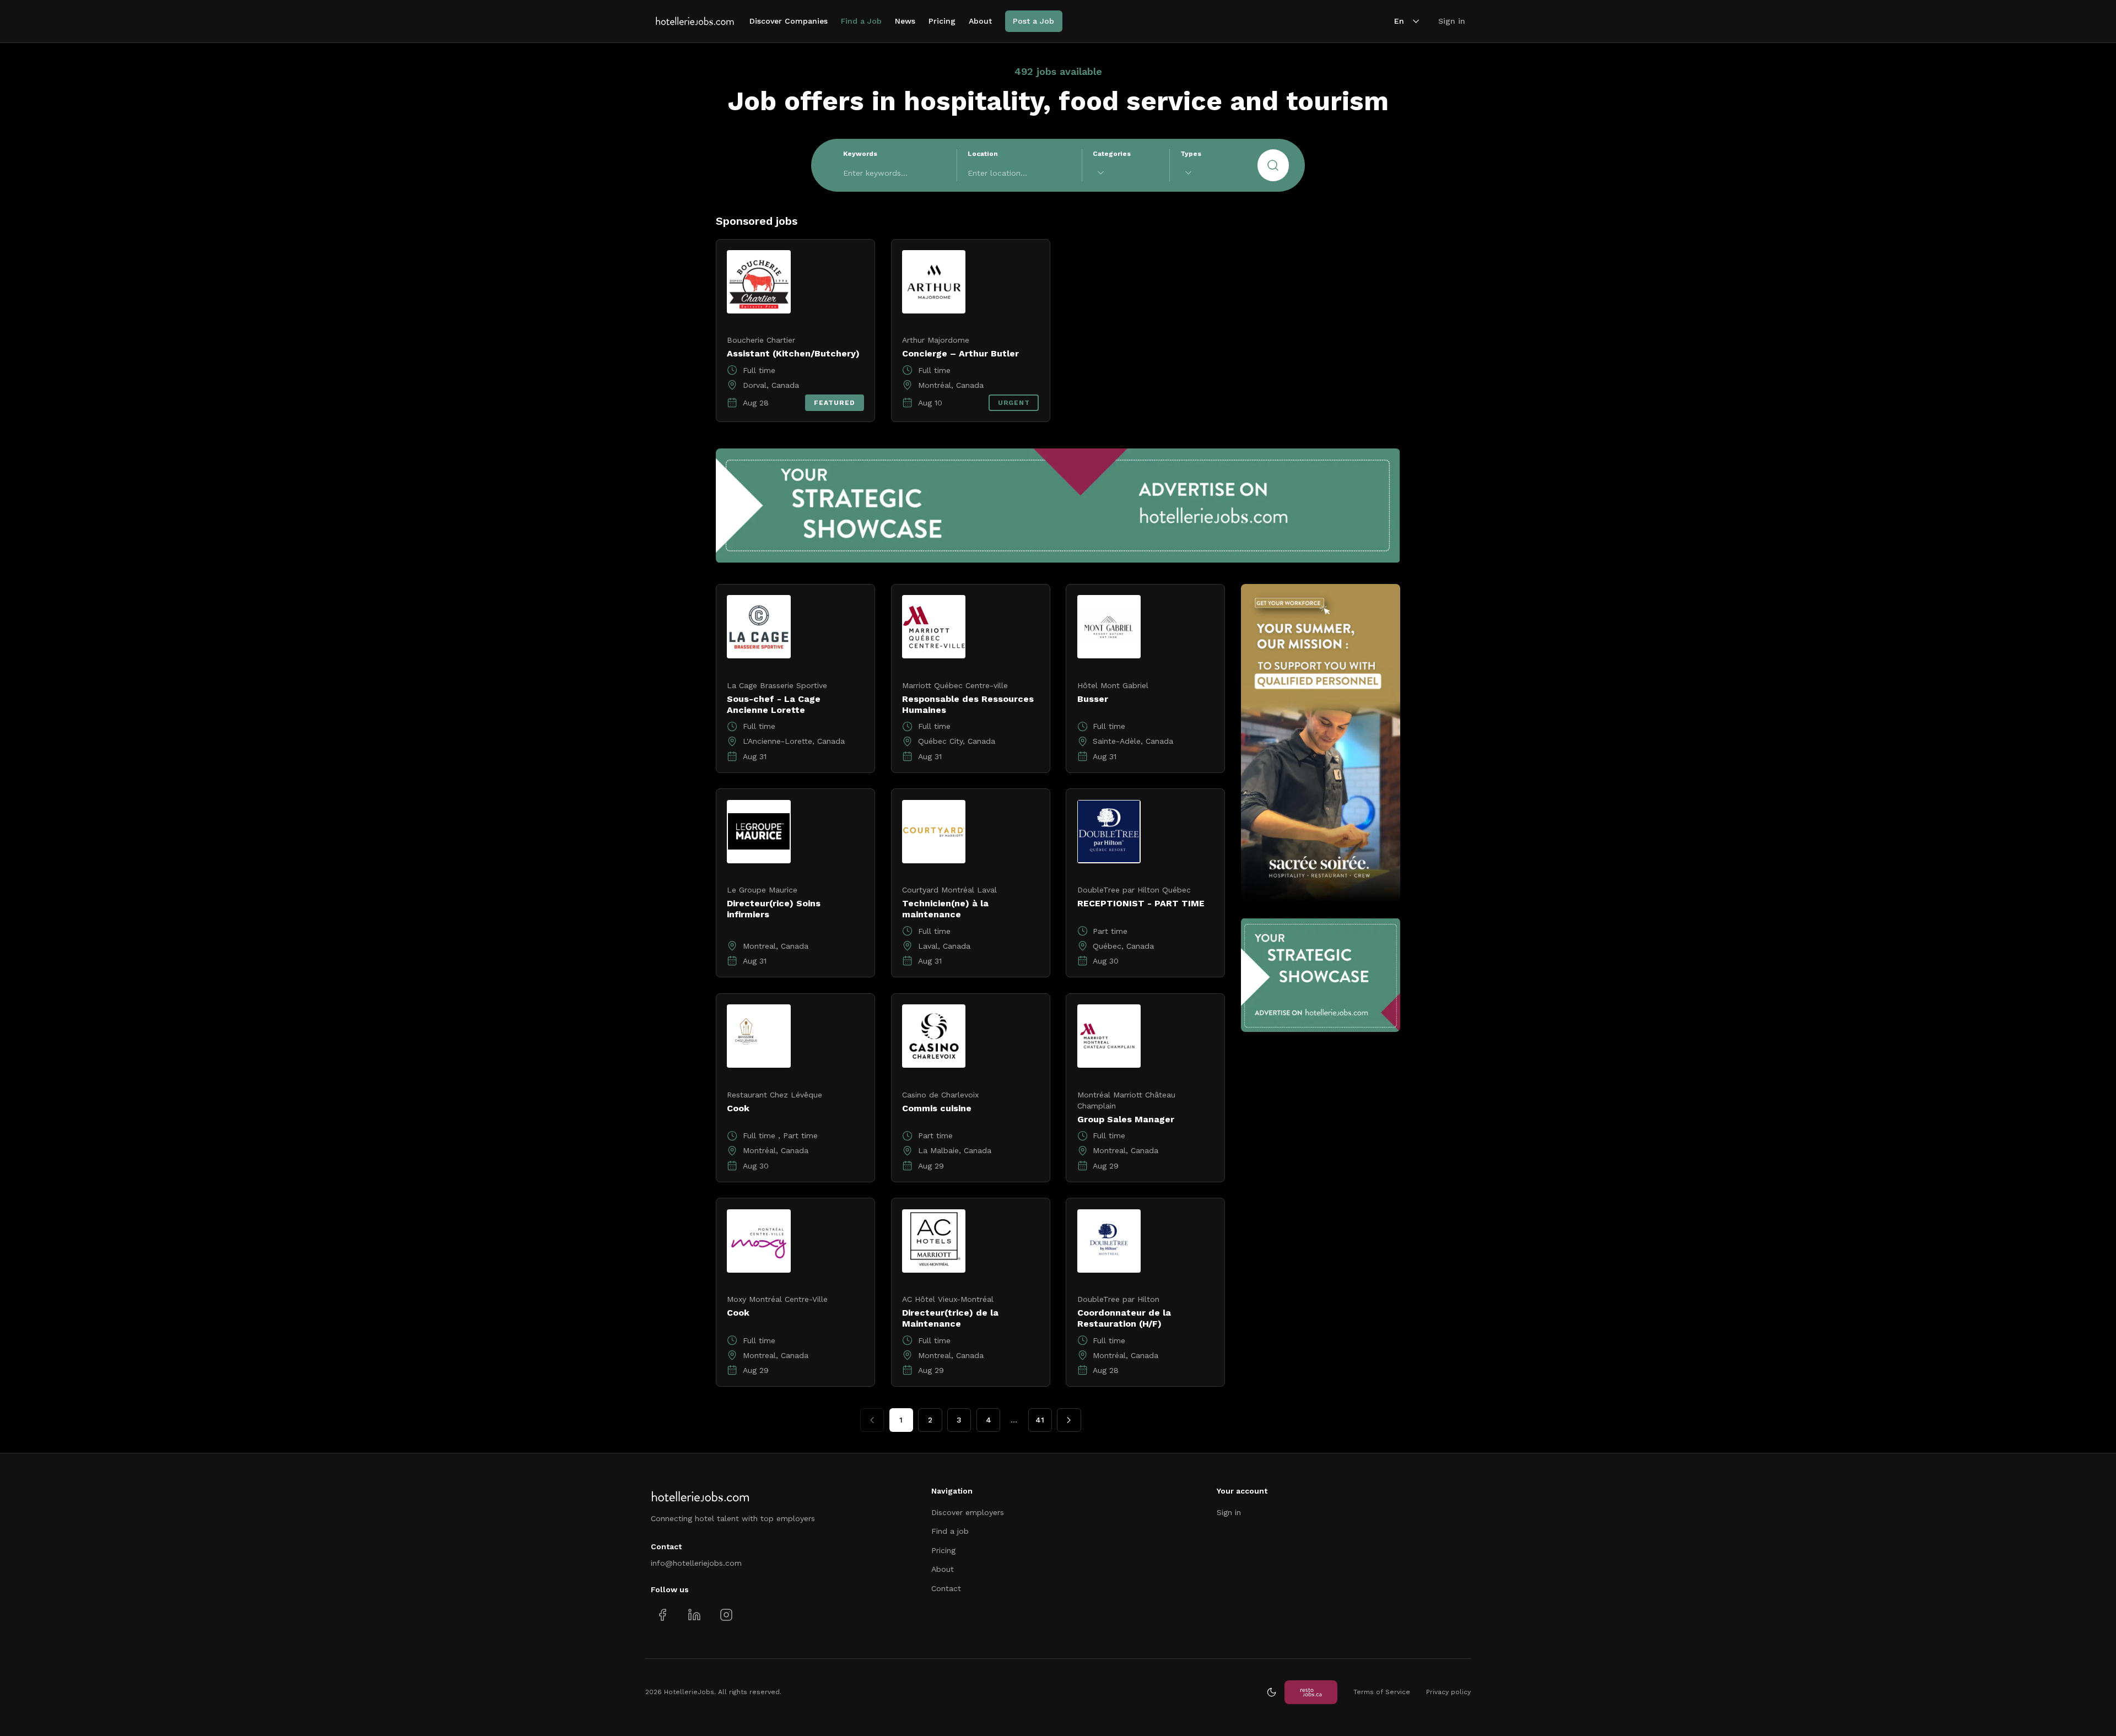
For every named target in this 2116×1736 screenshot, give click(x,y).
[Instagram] (726, 1615)
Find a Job (861, 21)
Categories (1112, 154)
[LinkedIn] (694, 1615)
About (980, 21)
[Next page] (1069, 1420)
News (905, 21)
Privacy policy (1448, 1692)
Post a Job (1033, 21)
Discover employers (968, 1512)
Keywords (860, 154)
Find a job (950, 1531)
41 (1040, 1420)
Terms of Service (1382, 1692)
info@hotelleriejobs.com (696, 1563)
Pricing (942, 21)
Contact (946, 1588)
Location (983, 154)
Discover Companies (789, 21)
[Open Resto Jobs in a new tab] (1311, 1692)
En (1399, 21)
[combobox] (1126, 173)
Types (1191, 154)
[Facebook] (663, 1615)
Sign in (1452, 21)
